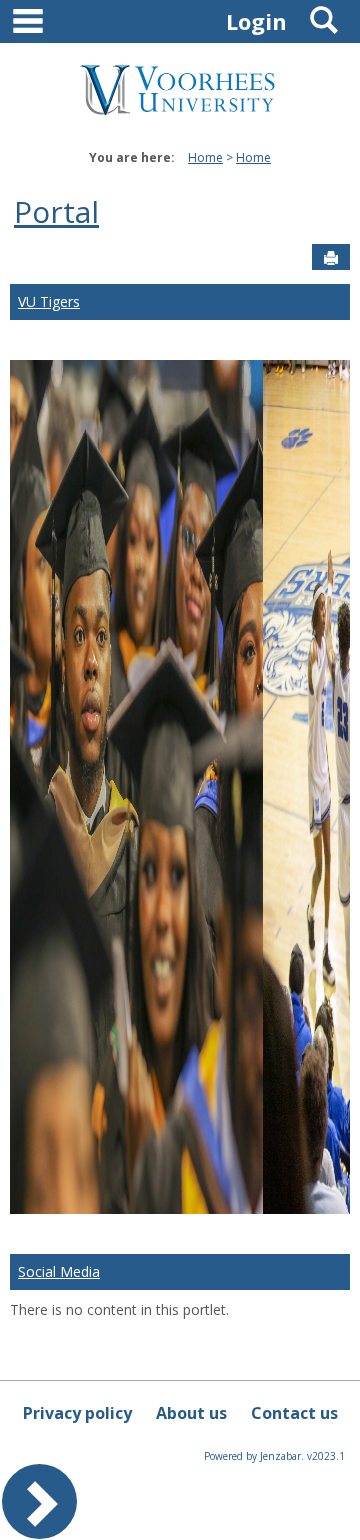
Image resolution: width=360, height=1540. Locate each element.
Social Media (59, 1271)
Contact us (294, 1413)
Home (205, 157)
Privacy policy (77, 1413)
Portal (56, 211)
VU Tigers (49, 301)
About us (191, 1413)
